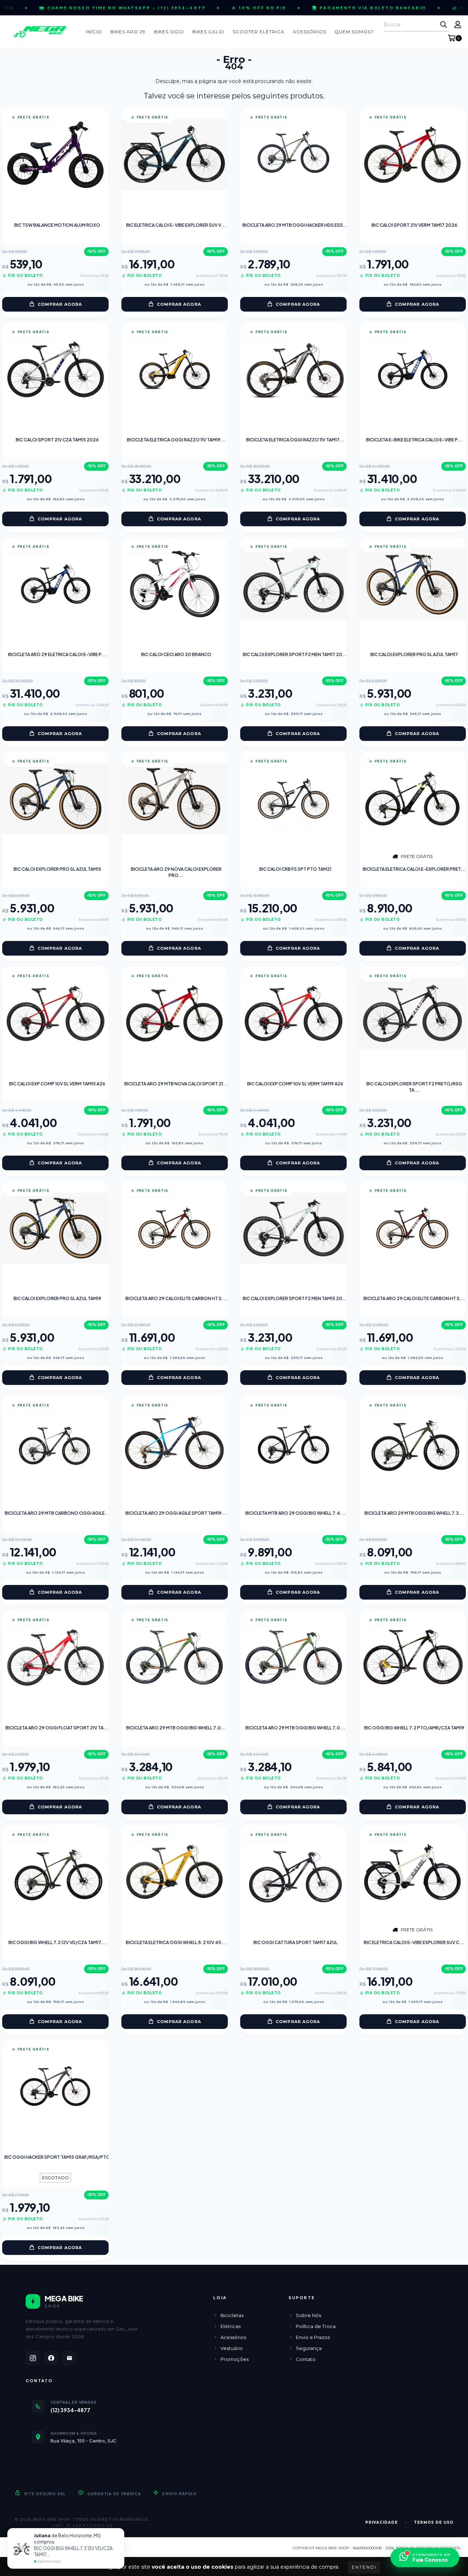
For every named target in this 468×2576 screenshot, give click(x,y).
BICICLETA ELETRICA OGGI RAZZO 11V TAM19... (176, 440)
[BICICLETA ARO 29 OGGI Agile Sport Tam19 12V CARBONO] (175, 1443)
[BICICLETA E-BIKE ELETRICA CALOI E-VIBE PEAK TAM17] (413, 369)
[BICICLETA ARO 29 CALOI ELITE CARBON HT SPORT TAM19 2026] (174, 1228)
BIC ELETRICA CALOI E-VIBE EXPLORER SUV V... (176, 225)
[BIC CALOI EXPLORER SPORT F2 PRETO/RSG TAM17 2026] (413, 1013)
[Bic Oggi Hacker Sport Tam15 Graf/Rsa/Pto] (55, 2087)
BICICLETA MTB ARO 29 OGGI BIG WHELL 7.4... (295, 1513)
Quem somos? (354, 32)
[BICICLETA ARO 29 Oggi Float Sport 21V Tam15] (55, 1657)
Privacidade (382, 2522)
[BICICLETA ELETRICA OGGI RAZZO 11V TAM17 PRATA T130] (293, 369)
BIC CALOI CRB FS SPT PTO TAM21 (295, 869)
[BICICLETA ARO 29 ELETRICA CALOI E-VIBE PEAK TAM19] (56, 584)
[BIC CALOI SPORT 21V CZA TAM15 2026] (55, 369)
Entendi (364, 2567)
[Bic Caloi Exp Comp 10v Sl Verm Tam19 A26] (293, 1013)
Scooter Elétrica (259, 32)
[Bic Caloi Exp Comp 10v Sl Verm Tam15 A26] (55, 1013)
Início (94, 32)
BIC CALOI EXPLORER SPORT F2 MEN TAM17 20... (295, 654)
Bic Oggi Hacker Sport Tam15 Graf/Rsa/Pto (57, 2157)
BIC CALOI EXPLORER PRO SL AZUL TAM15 (57, 869)
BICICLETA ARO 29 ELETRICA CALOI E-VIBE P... (57, 654)
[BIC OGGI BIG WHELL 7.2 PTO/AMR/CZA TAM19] (413, 1657)
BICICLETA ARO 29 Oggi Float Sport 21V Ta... (57, 1728)
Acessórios (310, 32)
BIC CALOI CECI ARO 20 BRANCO (176, 654)
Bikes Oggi (169, 32)
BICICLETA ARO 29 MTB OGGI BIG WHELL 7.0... (176, 1728)
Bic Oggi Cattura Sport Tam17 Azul (295, 1942)
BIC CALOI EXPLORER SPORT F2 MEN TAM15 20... (295, 1298)
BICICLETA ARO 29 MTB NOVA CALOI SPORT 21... (176, 1084)
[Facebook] (51, 2358)
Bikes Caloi (208, 32)
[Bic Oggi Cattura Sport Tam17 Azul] (293, 1872)
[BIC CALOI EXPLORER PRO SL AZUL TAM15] (55, 799)
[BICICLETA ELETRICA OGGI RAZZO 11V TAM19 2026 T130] (175, 369)
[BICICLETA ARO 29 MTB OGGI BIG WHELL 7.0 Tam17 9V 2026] (293, 1657)
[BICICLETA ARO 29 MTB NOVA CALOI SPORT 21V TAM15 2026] (175, 1013)
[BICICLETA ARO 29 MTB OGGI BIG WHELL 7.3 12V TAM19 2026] (413, 1443)
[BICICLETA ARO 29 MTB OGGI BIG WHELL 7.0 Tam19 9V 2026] (175, 1657)
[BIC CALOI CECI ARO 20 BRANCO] (175, 584)
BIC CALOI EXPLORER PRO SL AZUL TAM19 (57, 1298)
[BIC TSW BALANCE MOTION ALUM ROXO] (55, 155)
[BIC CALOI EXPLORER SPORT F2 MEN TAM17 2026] (293, 584)
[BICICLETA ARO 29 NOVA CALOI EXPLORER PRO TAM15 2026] (175, 799)
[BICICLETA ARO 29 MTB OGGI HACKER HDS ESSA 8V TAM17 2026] (293, 155)
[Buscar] (444, 25)
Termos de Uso (434, 2522)
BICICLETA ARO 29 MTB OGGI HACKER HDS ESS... (295, 225)
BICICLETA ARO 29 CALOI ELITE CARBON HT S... (176, 1298)
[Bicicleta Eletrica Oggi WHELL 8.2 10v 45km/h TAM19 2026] (175, 1872)
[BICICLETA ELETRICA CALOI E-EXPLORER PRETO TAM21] (413, 799)
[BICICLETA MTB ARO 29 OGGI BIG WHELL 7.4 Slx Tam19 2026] (294, 1443)
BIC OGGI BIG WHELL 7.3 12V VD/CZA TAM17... (57, 1942)
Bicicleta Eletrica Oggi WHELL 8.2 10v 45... (176, 1942)
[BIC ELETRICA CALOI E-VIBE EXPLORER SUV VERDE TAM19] (175, 155)
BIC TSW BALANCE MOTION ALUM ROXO (57, 225)
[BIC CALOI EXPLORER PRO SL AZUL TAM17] (413, 584)
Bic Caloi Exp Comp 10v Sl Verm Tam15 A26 (57, 1084)
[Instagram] (33, 2358)
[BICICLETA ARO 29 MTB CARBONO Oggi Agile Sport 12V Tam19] (55, 1443)
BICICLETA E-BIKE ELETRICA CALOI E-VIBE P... (414, 440)
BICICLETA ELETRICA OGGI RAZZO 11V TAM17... (295, 440)
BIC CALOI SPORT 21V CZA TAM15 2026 (57, 440)
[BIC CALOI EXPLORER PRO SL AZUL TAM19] (55, 1228)
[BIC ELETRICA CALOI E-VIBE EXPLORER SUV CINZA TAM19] (413, 1872)
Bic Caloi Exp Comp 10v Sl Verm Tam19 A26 (295, 1084)
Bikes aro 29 (128, 32)
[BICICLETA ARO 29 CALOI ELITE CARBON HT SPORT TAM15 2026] (412, 1228)
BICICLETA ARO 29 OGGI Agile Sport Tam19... (176, 1513)
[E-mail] (69, 2358)
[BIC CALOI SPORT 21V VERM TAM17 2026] (413, 155)
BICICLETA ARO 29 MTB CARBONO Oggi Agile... (57, 1513)
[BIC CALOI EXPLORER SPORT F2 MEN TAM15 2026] (293, 1228)
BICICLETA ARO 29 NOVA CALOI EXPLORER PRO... (176, 872)
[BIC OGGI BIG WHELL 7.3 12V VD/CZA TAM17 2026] (55, 1872)
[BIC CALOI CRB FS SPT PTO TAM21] (294, 799)
